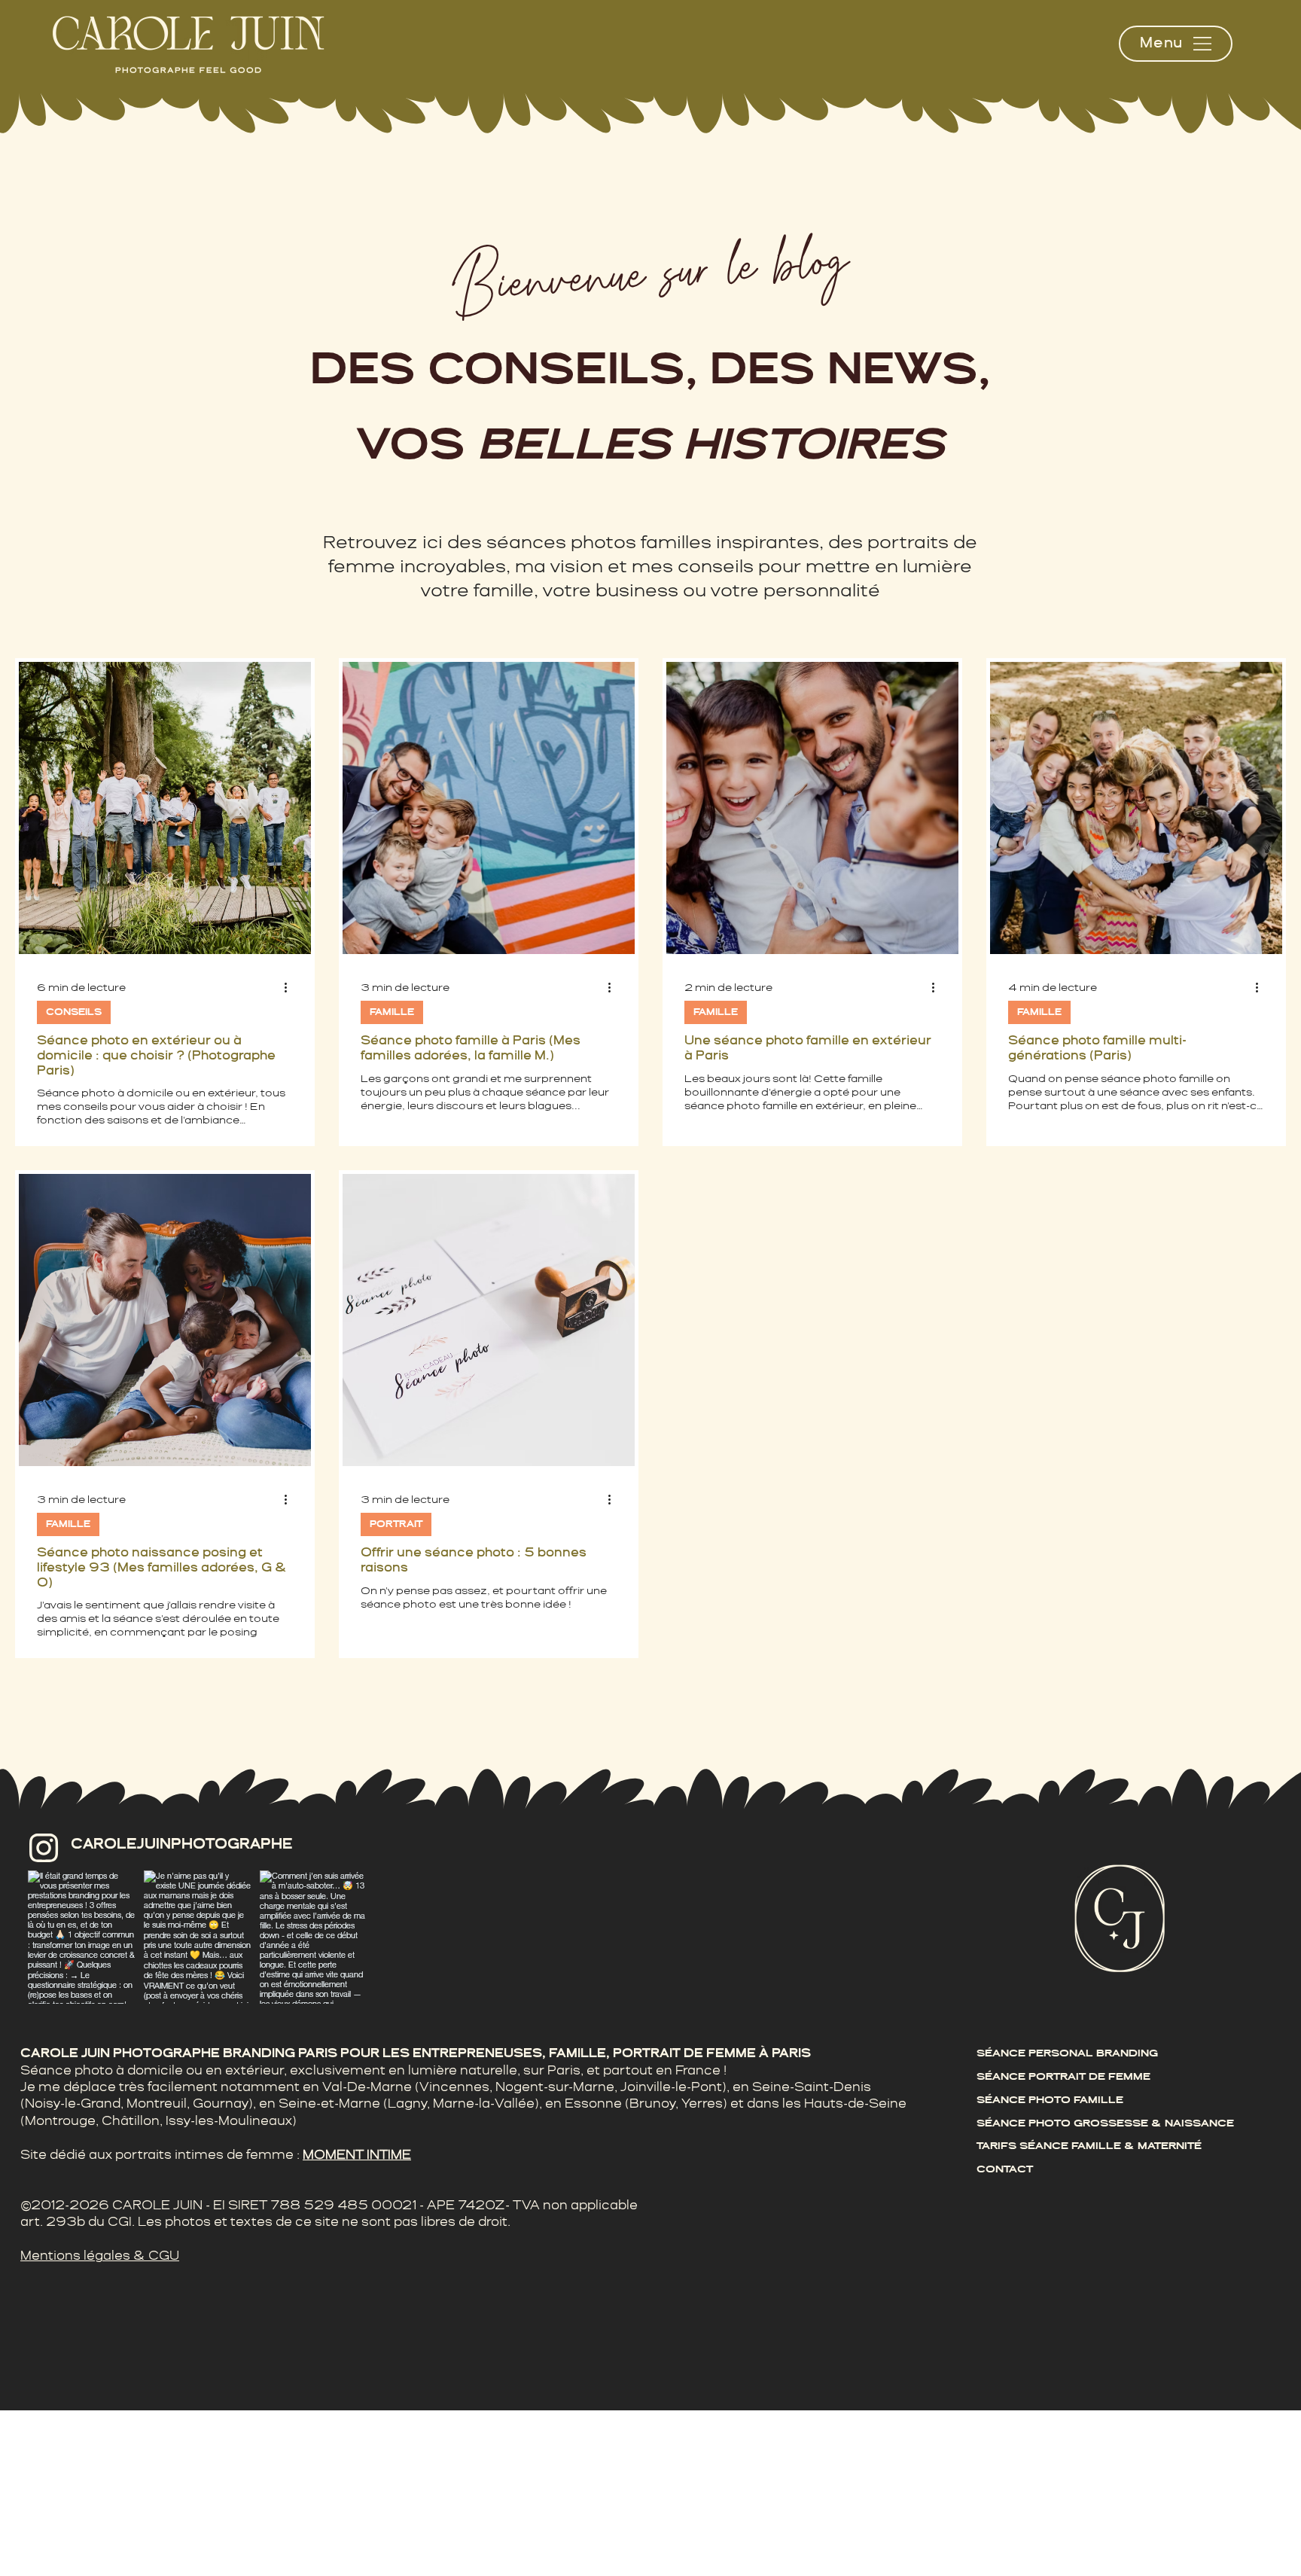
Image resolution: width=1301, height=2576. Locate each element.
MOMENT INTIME (357, 2155)
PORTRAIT (396, 1524)
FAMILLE (392, 1012)
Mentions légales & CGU (100, 2256)
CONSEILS (74, 1012)
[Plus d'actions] (291, 988)
